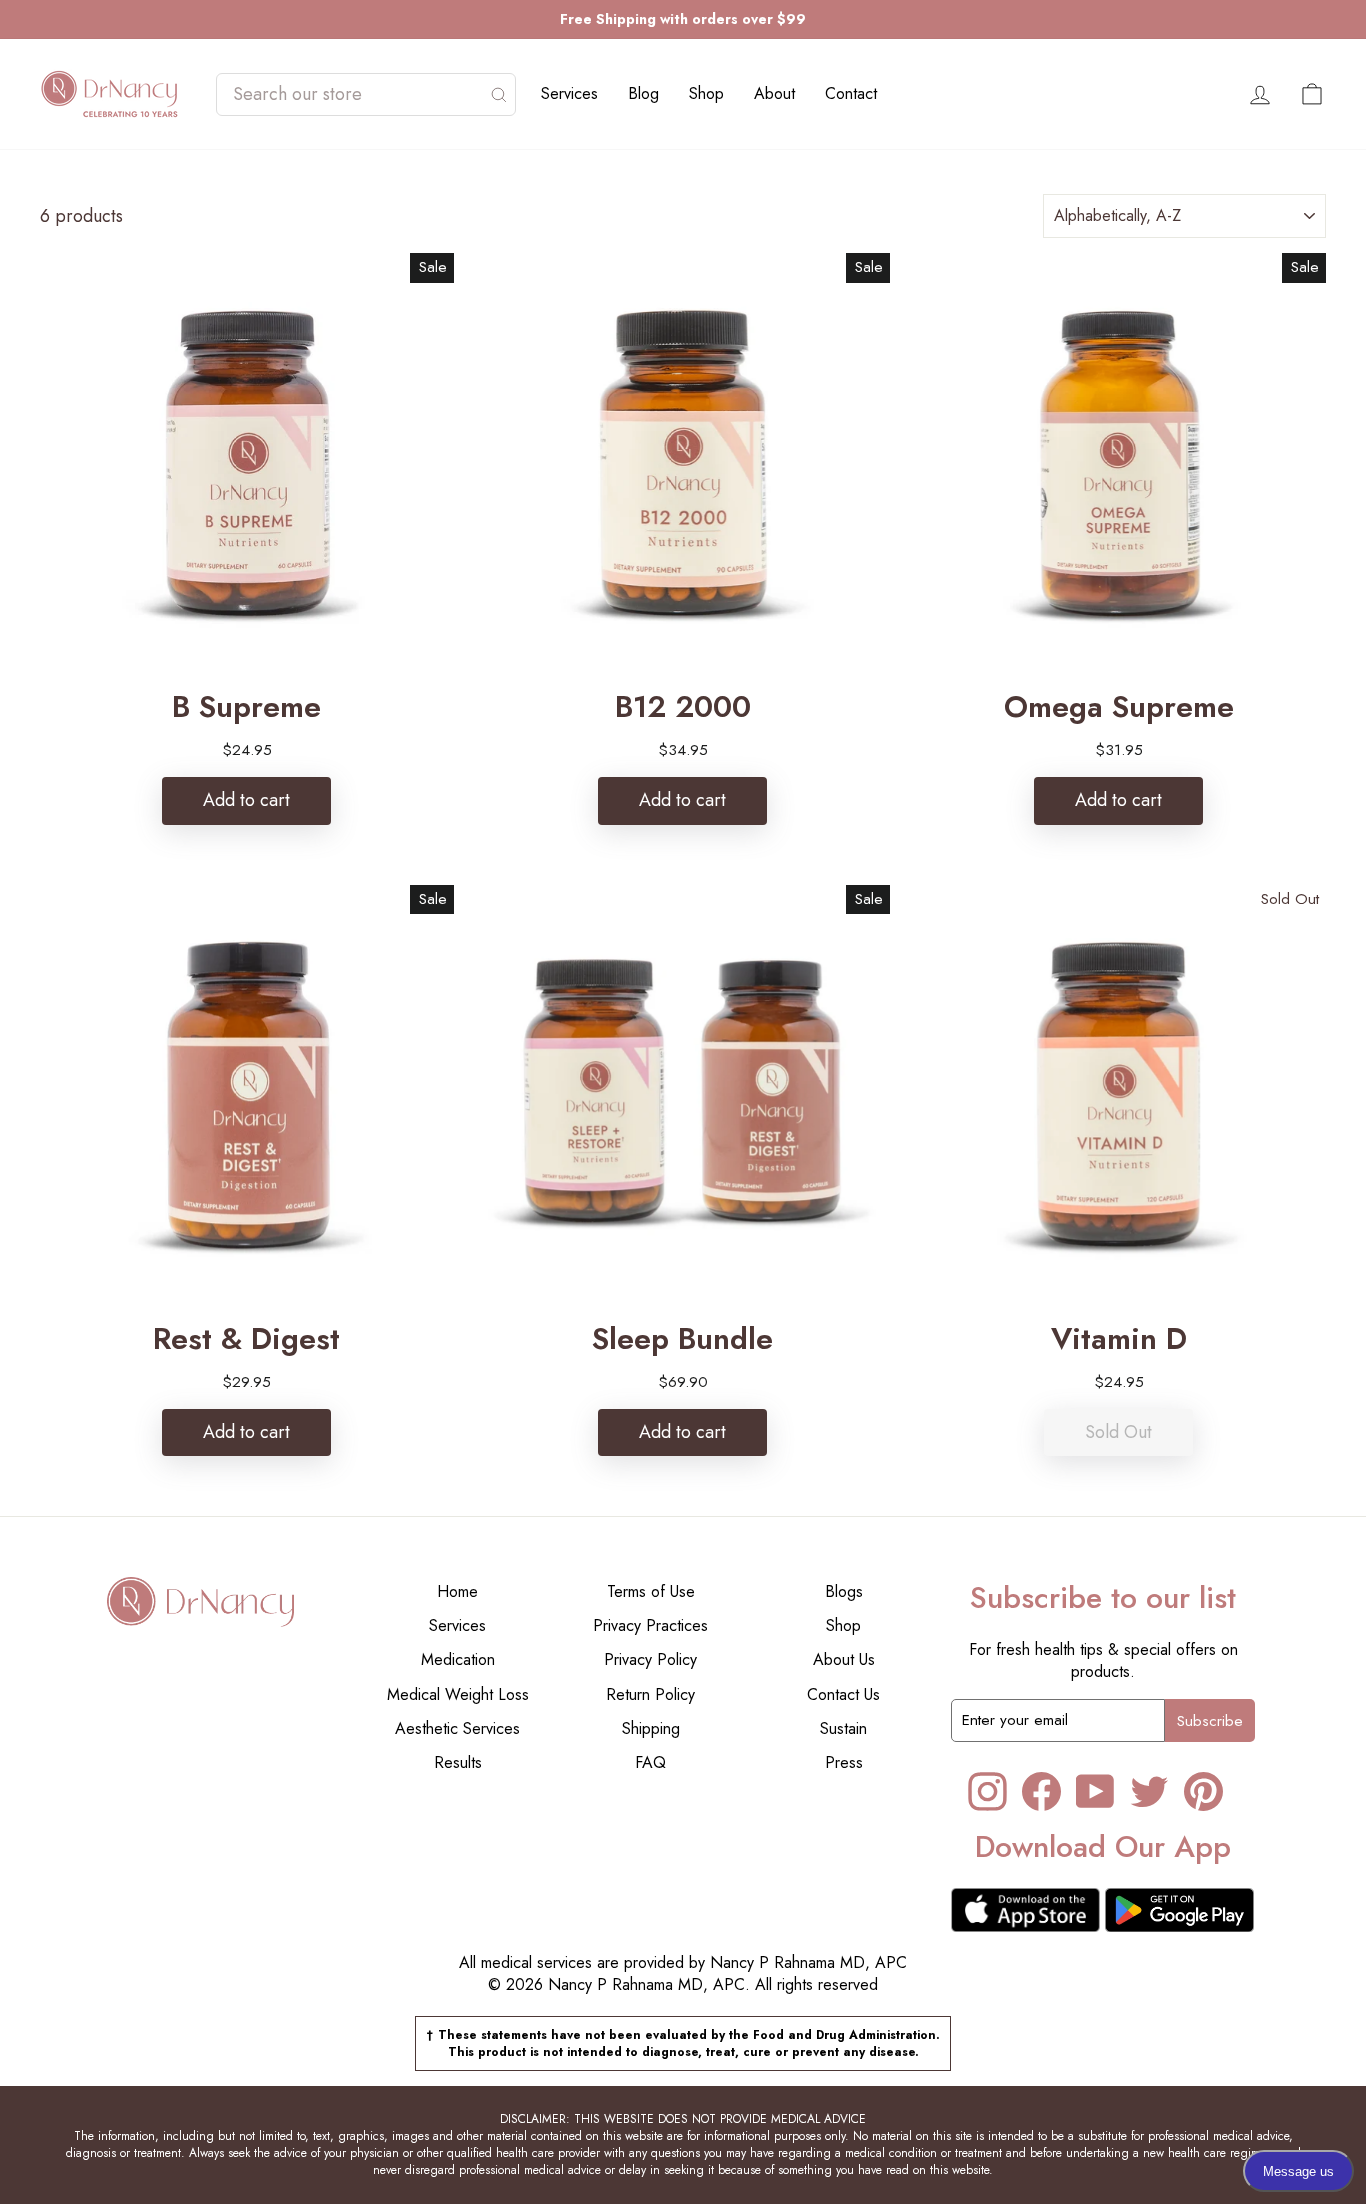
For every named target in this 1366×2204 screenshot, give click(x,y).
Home (457, 1591)
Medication (458, 1659)
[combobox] (356, 94)
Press (844, 1762)
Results (458, 1762)
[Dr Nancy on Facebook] (1041, 1791)
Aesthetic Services (457, 1728)
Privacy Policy (650, 1659)
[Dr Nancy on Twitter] (1149, 1791)
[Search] (499, 94)
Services (569, 93)
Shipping (651, 1728)
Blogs (844, 1591)
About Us (844, 1659)
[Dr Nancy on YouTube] (1095, 1791)
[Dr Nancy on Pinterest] (1203, 1791)
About (774, 93)
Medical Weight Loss (458, 1694)
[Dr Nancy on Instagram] (987, 1791)
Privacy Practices (650, 1625)
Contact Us (843, 1694)
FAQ (650, 1762)
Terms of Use (651, 1591)
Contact (851, 93)
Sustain (843, 1728)
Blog (643, 93)
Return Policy (650, 1694)
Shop (706, 93)
